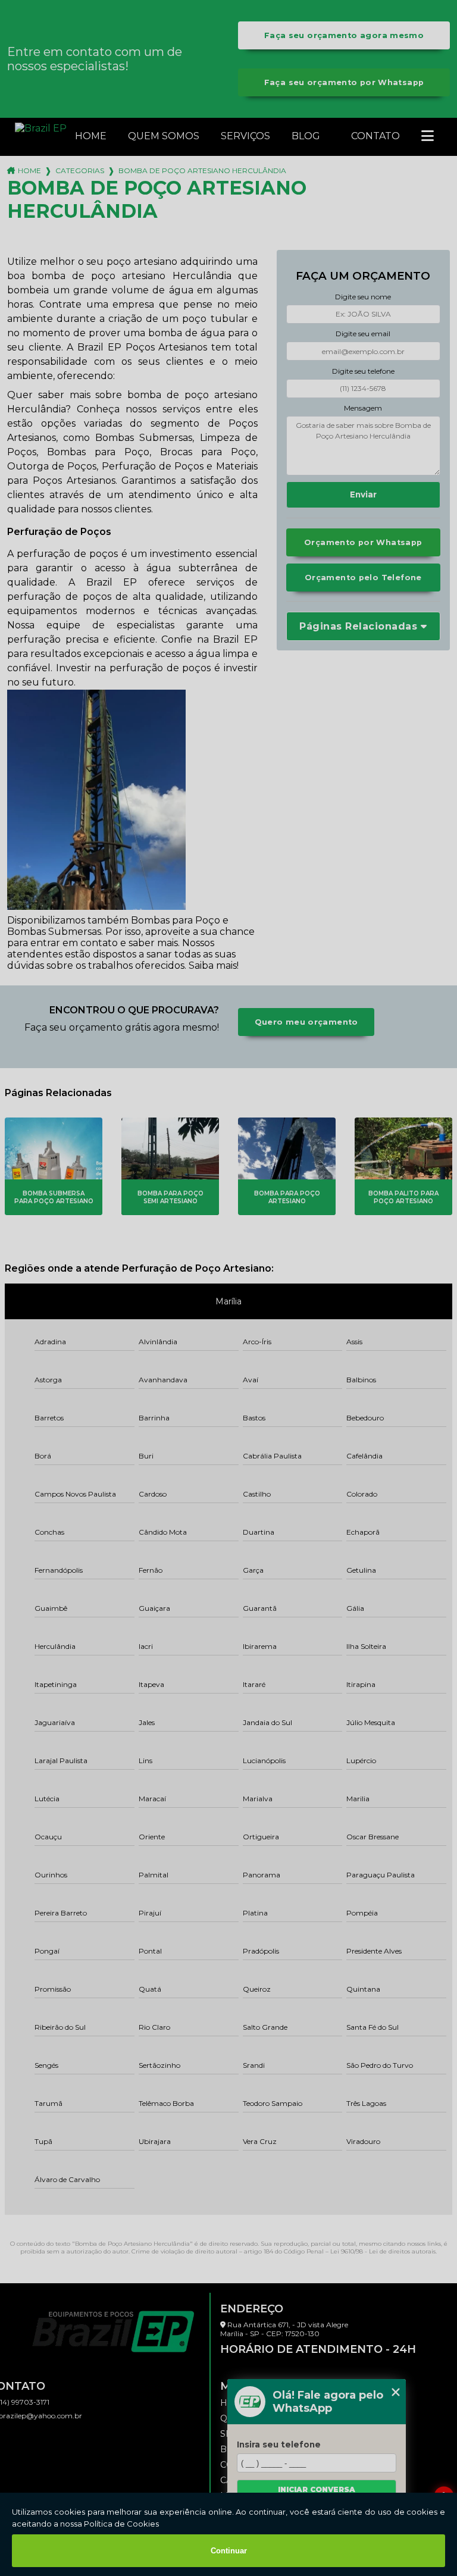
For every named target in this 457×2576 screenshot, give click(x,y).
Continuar (229, 2551)
